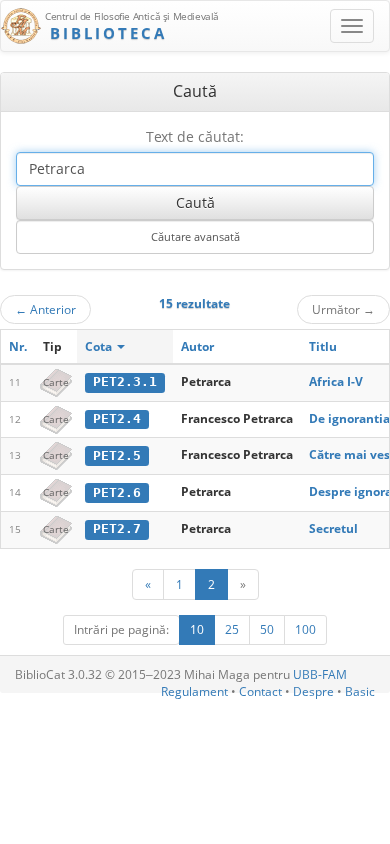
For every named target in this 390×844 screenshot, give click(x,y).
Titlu (323, 346)
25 (232, 629)
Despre (313, 691)
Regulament (194, 691)
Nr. (18, 346)
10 (197, 629)
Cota (100, 346)
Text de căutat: (195, 136)
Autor (197, 346)
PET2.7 (117, 528)
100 (305, 629)
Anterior (45, 309)
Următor (343, 309)
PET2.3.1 (125, 381)
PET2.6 (117, 492)
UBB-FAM (320, 674)
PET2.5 (117, 455)
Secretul (333, 528)
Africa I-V (336, 381)
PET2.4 (117, 418)
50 (267, 629)
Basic (360, 691)
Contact (260, 691)
